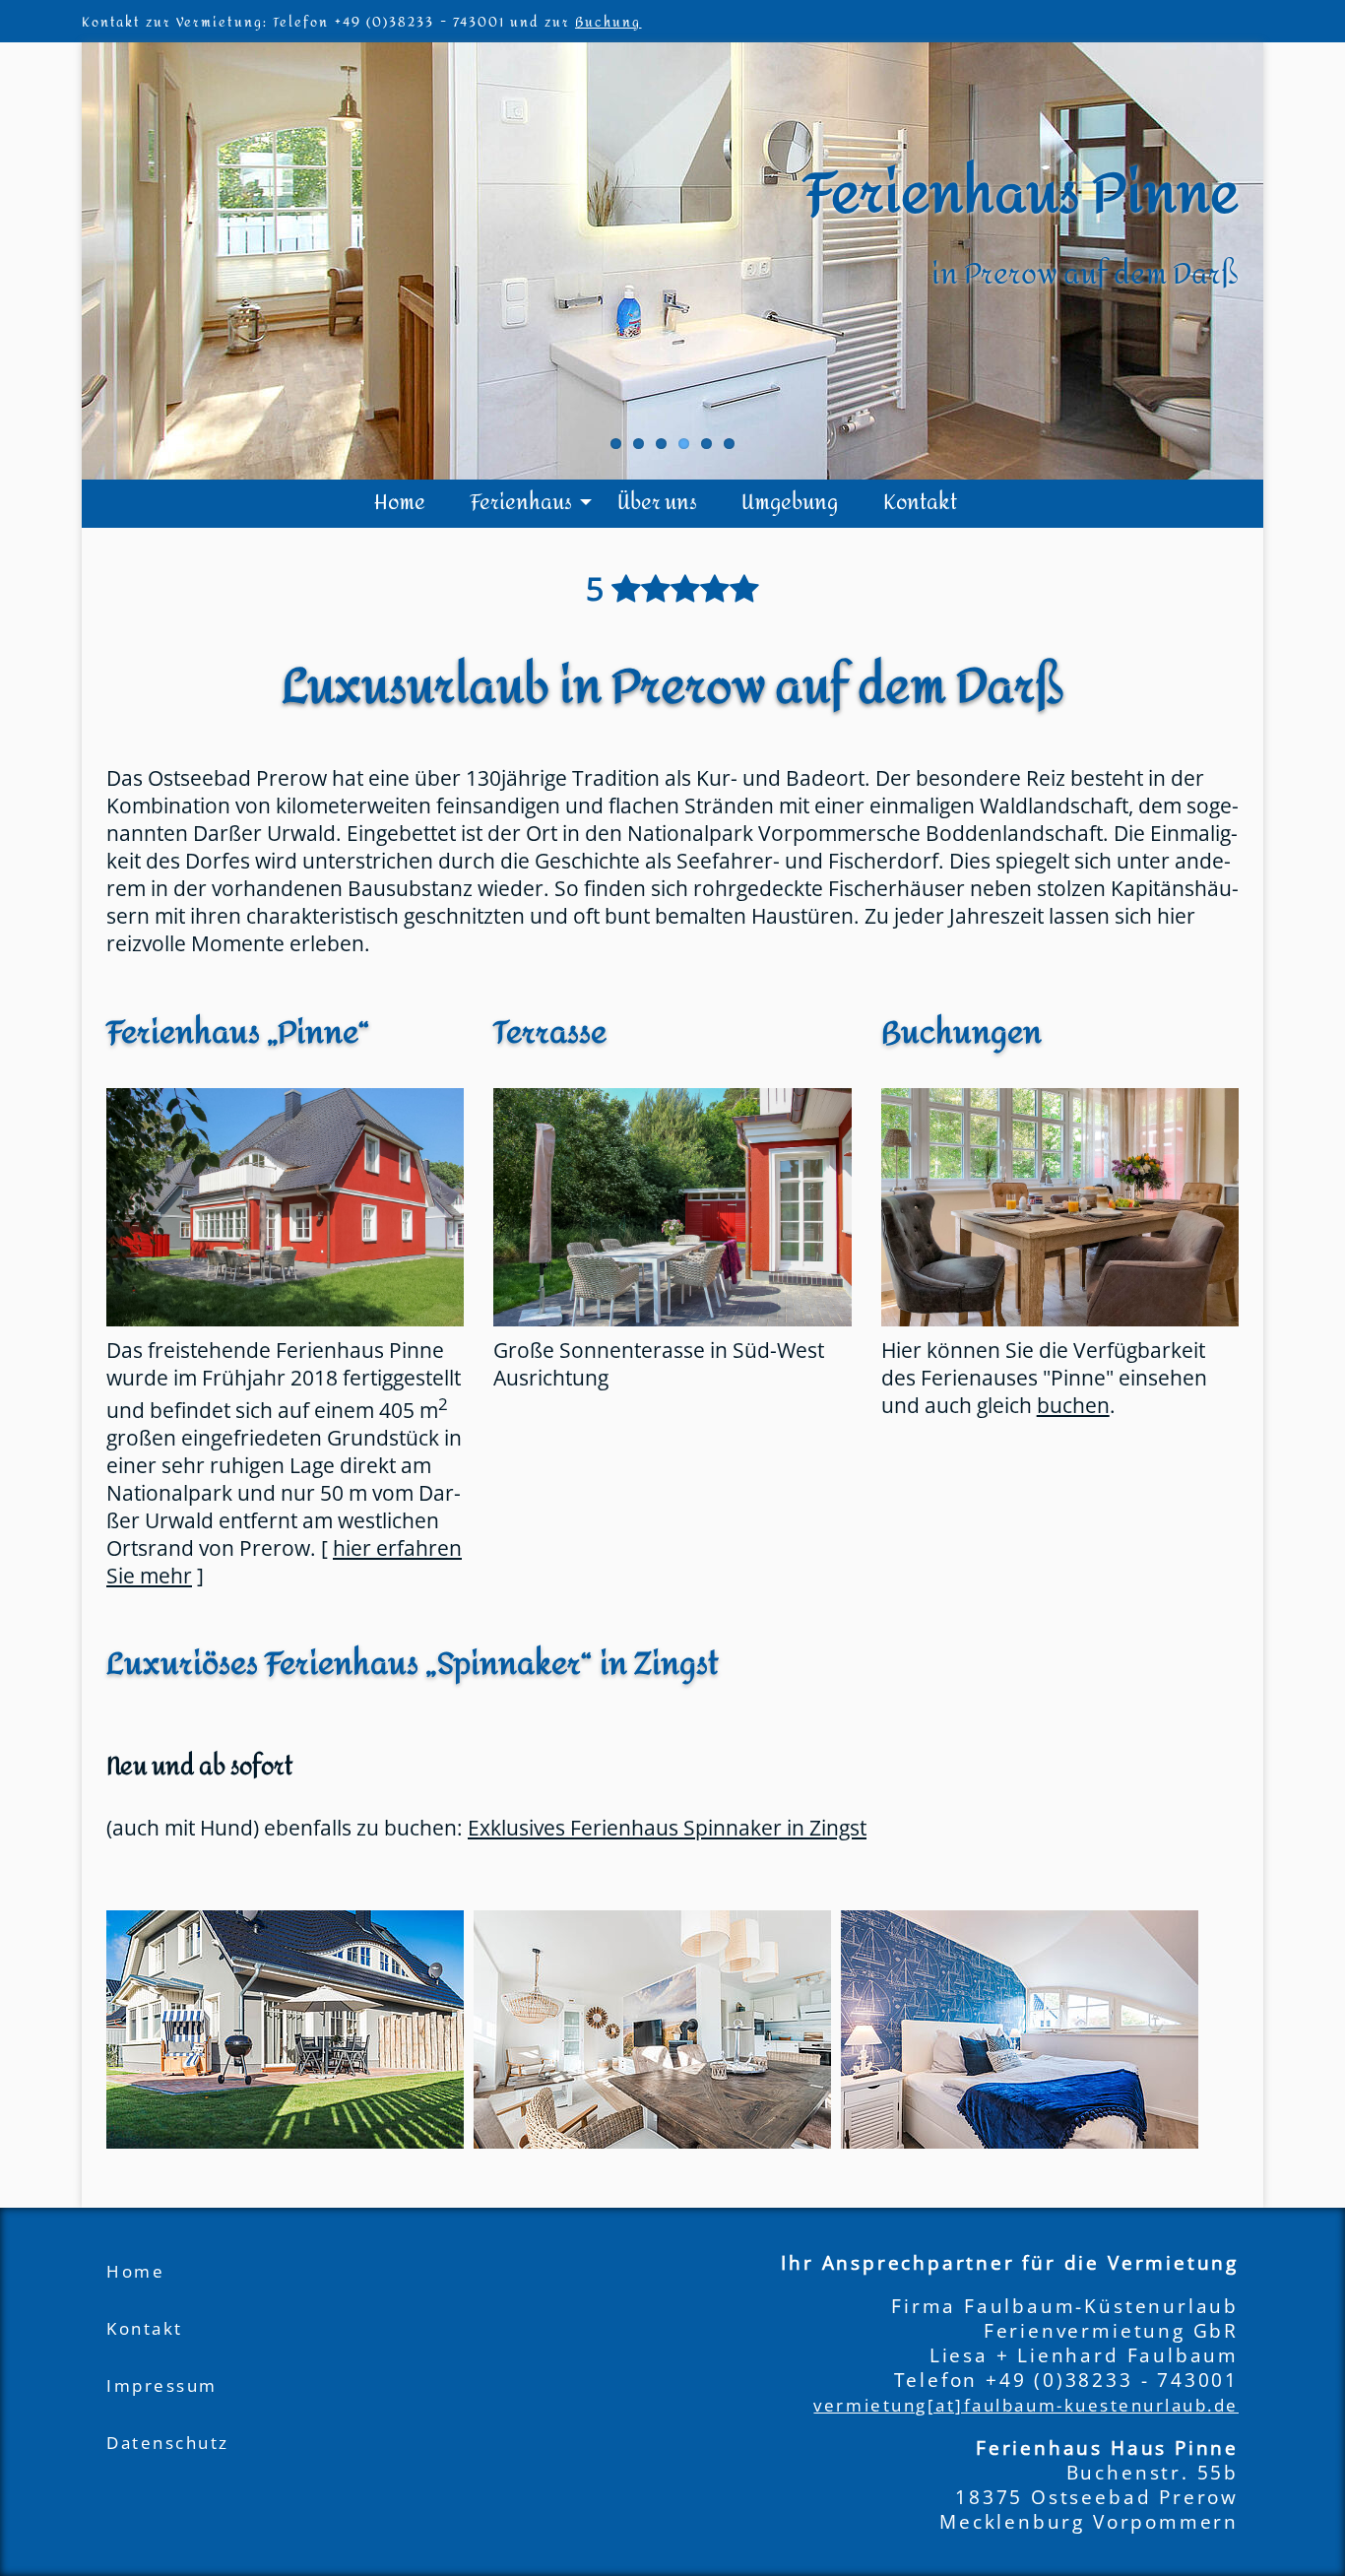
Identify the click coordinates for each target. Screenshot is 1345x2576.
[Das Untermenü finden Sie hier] (585, 503)
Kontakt (920, 503)
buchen (1073, 1405)
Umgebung (790, 503)
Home (400, 503)
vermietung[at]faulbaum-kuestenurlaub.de (1026, 2405)
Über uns (657, 503)
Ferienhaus (521, 503)
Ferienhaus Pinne (1021, 194)
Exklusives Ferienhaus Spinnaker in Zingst (667, 1828)
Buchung (608, 22)
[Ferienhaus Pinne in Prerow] (285, 1207)
